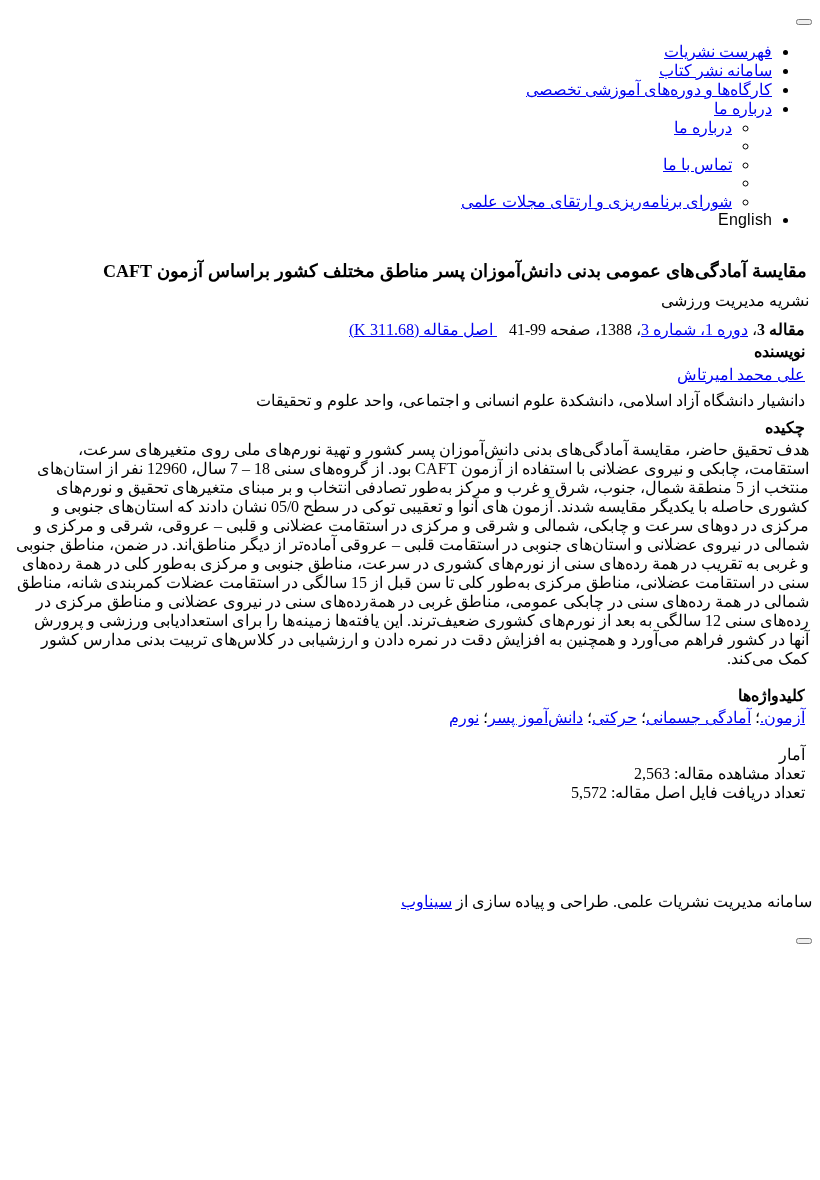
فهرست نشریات (718, 51)
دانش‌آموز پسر (535, 717)
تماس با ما (697, 164)
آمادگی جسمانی (698, 717)
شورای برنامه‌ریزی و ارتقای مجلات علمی (596, 201)
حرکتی (614, 717)
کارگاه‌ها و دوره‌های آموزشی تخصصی (649, 89)
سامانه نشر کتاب (715, 70)
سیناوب (426, 901)
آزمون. (782, 717)
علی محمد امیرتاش (741, 374)
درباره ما (743, 108)
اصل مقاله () (423, 329)
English (745, 219)
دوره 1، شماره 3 (694, 329)
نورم (464, 717)
